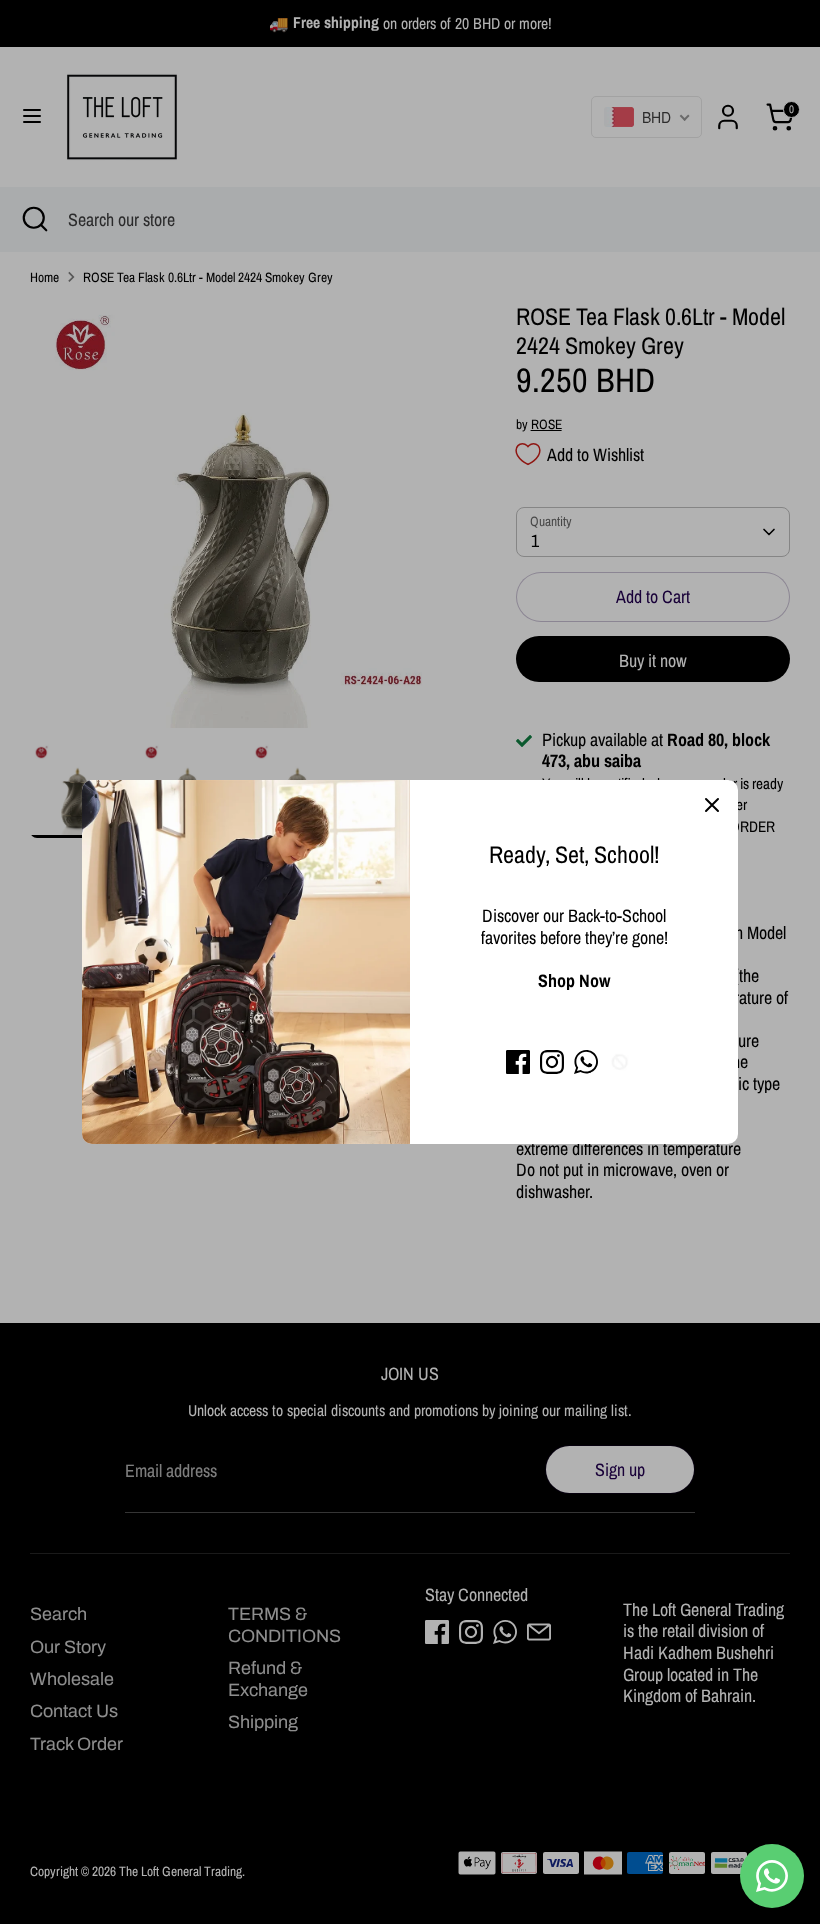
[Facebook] (518, 1062)
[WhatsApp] (586, 1062)
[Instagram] (552, 1062)
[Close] (712, 806)
